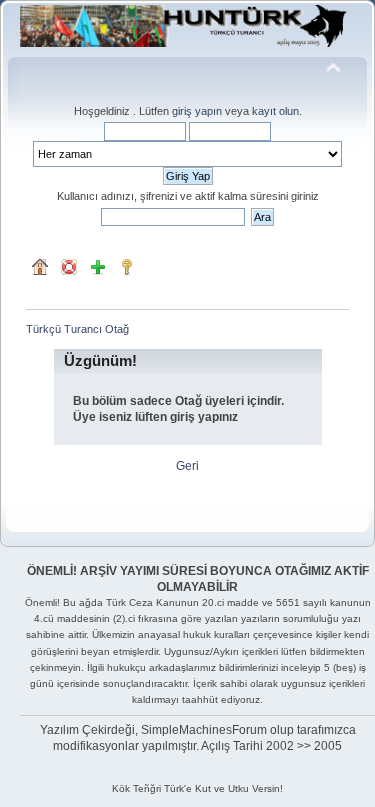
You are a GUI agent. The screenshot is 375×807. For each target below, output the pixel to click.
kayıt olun (275, 111)
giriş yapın (197, 111)
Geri (187, 466)
